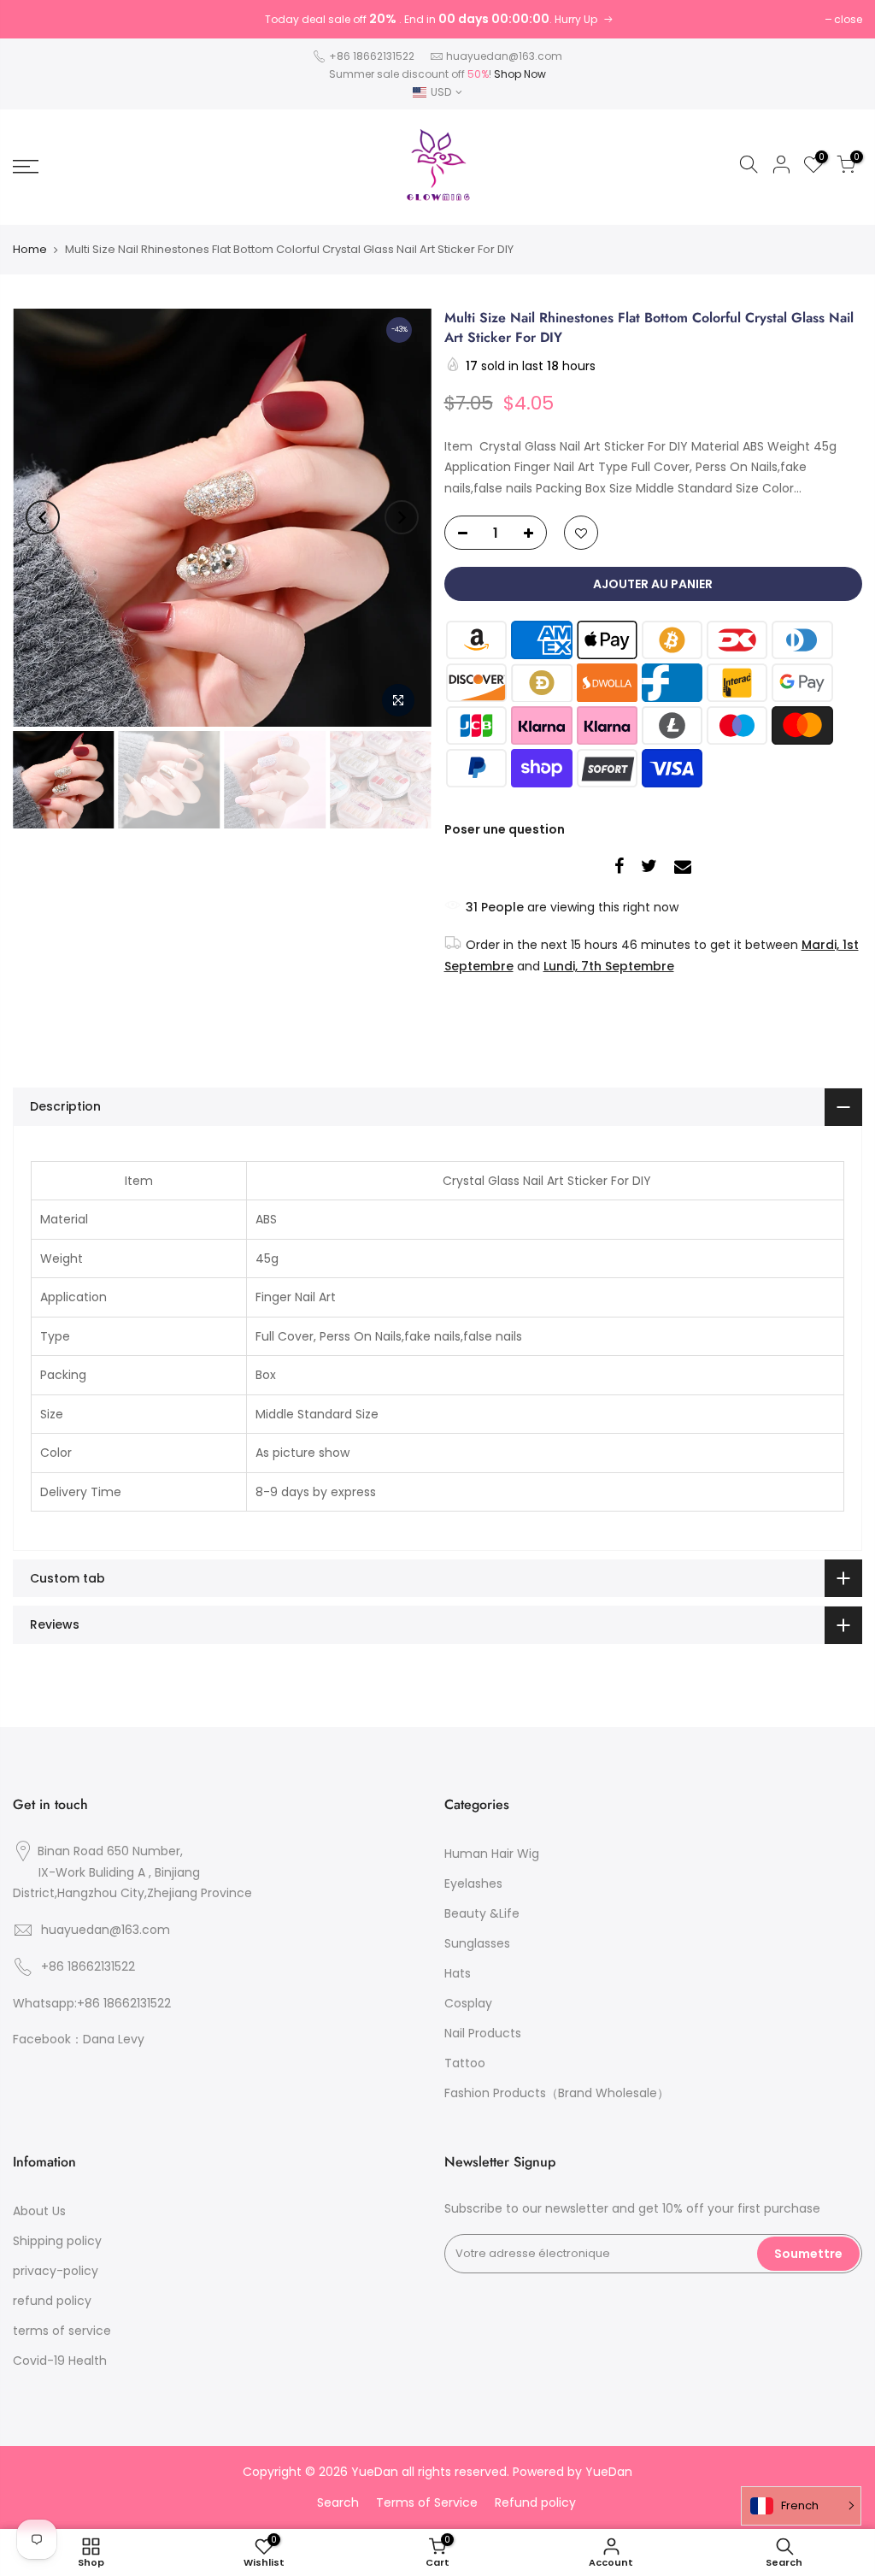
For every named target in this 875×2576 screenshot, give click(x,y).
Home (30, 249)
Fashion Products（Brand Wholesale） (557, 2093)
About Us (39, 2211)
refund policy (52, 2301)
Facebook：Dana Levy (79, 2039)
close (848, 19)
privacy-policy (56, 2271)
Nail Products (483, 2033)
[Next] (402, 517)
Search (338, 2502)
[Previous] (43, 517)
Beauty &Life (482, 1913)
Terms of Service (427, 2502)
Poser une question (505, 829)
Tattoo (465, 2063)
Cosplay (468, 2003)
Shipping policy (57, 2241)
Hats (458, 1973)
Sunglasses (477, 1943)
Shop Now (520, 74)
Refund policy (535, 2502)
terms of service (62, 2331)
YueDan (609, 2472)
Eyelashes (473, 1883)
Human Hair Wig (492, 1854)
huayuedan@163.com (504, 56)
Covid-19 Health (60, 2361)
